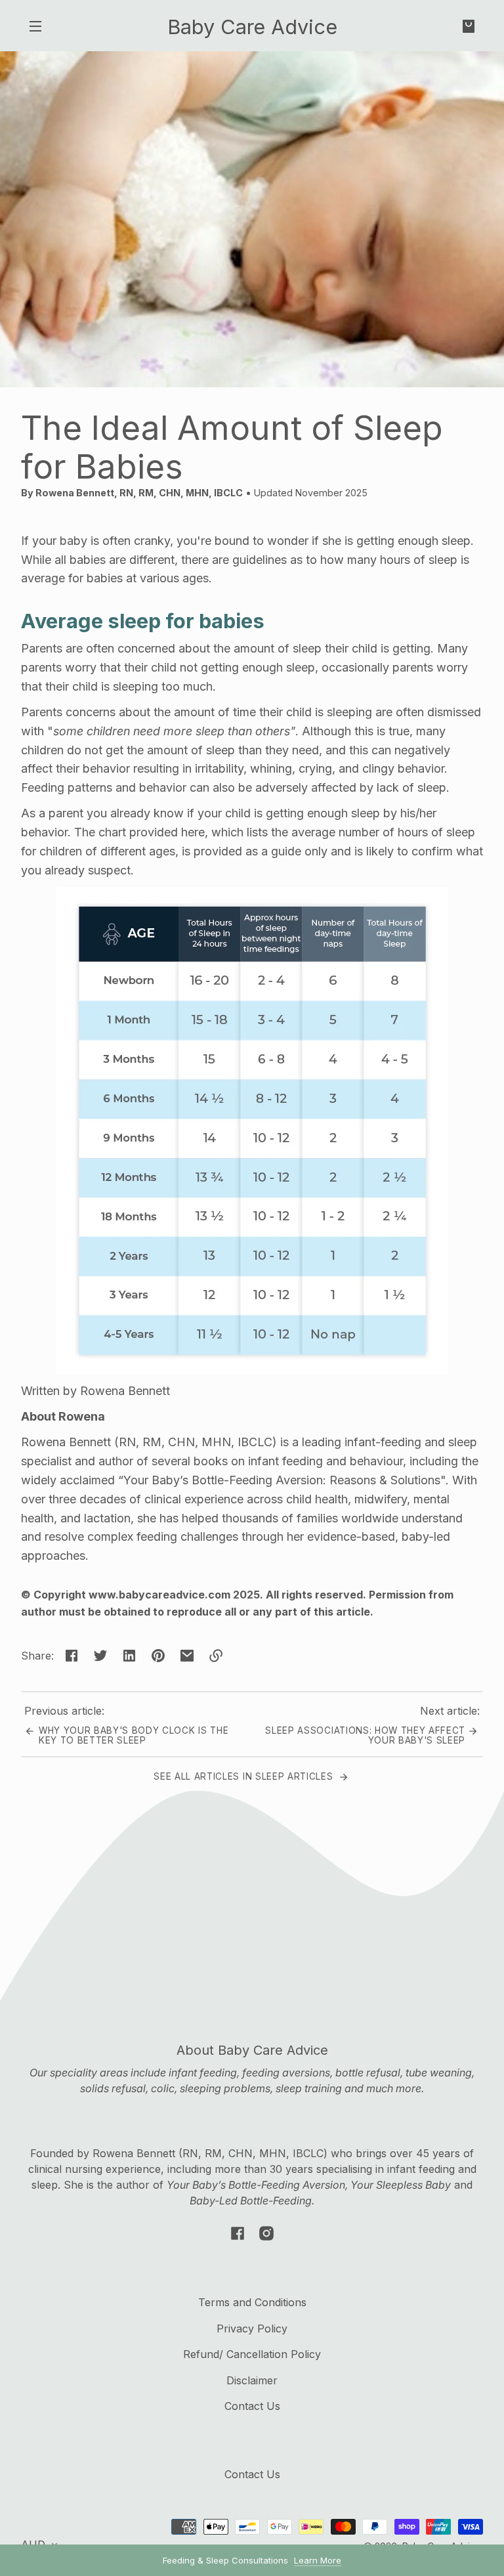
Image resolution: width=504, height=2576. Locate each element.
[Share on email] (187, 1656)
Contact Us (252, 2406)
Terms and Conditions (252, 2302)
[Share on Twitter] (100, 1656)
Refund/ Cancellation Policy (252, 2354)
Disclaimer (252, 2380)
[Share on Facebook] (72, 1656)
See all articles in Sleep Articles (245, 1776)
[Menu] (35, 26)
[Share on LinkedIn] (129, 1656)
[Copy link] (216, 1656)
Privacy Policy (252, 2329)
